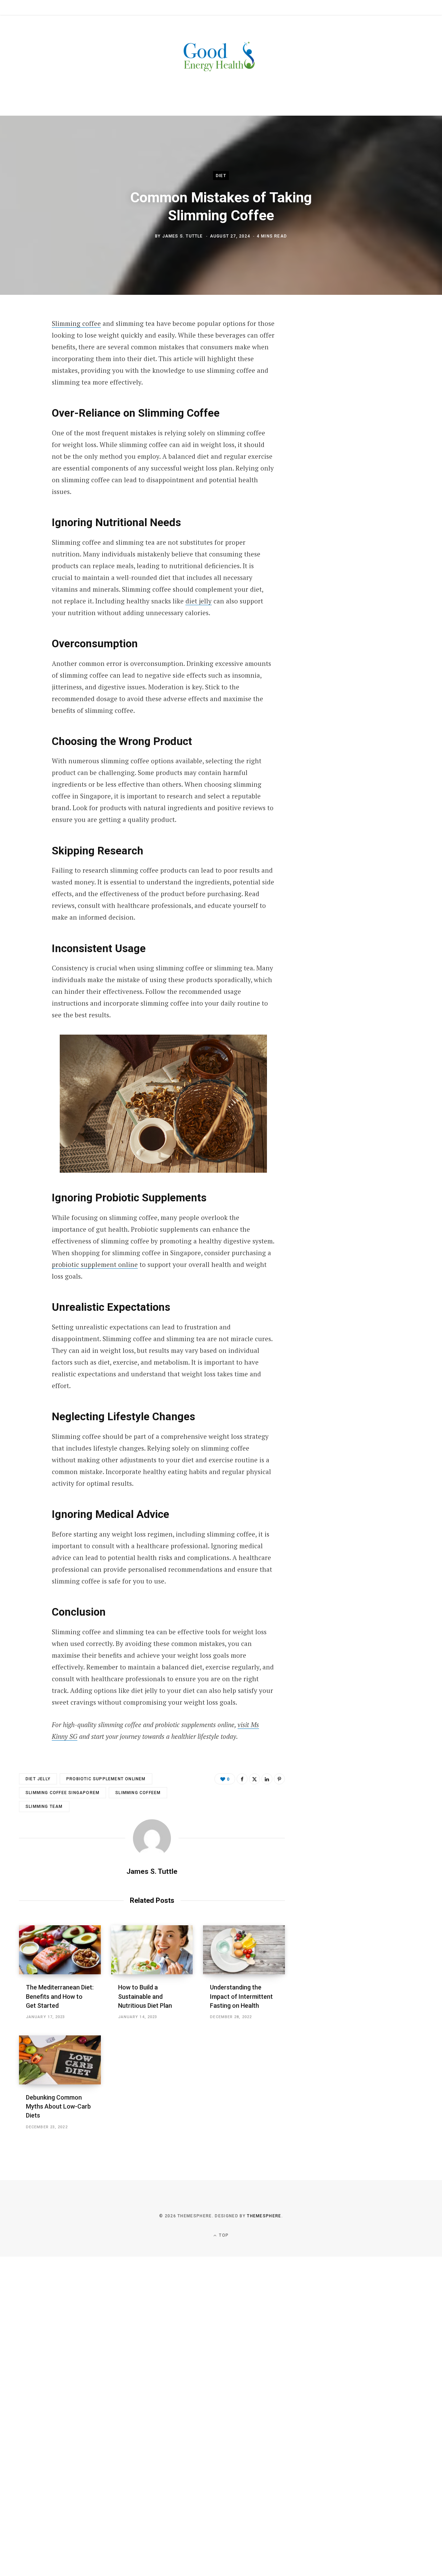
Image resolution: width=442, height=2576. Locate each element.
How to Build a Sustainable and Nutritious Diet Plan (145, 1996)
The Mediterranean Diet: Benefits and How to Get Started (60, 1996)
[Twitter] (26, 361)
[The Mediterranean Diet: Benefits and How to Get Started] (60, 1950)
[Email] (26, 398)
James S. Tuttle (183, 236)
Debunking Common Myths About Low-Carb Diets (58, 2106)
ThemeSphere (264, 2216)
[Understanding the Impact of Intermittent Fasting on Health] (244, 1950)
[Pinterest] (26, 380)
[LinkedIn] (267, 1779)
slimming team (44, 1807)
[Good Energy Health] (221, 57)
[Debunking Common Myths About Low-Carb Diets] (60, 2060)
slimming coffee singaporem (63, 1793)
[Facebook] (26, 343)
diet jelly (199, 601)
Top (223, 2235)
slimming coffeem (138, 1793)
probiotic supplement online (95, 1264)
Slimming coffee (76, 323)
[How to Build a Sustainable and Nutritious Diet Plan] (152, 1950)
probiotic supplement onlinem (106, 1779)
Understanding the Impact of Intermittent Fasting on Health (241, 1996)
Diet (221, 176)
